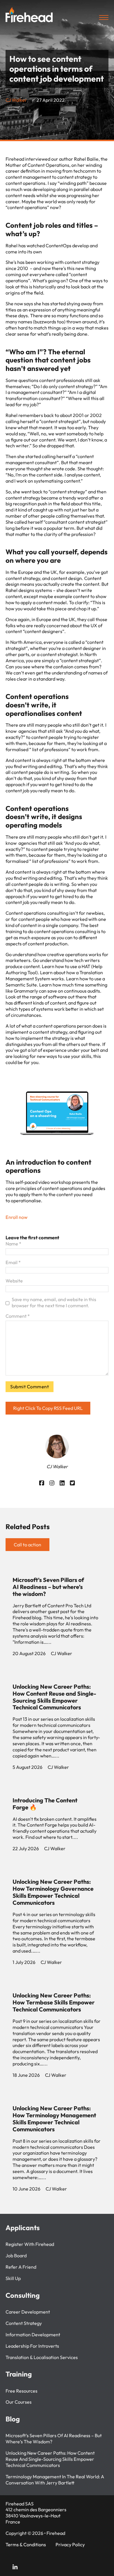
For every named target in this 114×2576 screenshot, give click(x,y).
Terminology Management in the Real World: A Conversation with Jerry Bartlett (55, 2480)
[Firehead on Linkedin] (15, 2568)
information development (33, 2335)
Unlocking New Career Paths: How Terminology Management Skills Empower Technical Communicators (54, 2119)
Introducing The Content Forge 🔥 (45, 1804)
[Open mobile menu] (104, 17)
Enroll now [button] (17, 1217)
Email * (13, 1262)
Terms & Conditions (26, 2545)
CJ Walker (16, 100)
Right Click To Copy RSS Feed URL (48, 1408)
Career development (28, 2312)
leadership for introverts (32, 2346)
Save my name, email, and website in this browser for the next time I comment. (54, 1302)
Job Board (16, 2256)
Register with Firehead (30, 2244)
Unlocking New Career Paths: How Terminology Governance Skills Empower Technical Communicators (53, 1892)
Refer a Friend (21, 2267)
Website (14, 1281)
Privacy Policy (70, 2545)
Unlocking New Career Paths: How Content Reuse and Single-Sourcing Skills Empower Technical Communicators (54, 1697)
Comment (18, 1316)
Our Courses (19, 2402)
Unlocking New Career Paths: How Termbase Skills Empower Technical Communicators (54, 2002)
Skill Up (13, 2278)
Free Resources (21, 2391)
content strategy (24, 2323)
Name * (13, 1244)
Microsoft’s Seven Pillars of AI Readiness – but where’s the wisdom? (48, 1587)
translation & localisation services (42, 2357)
